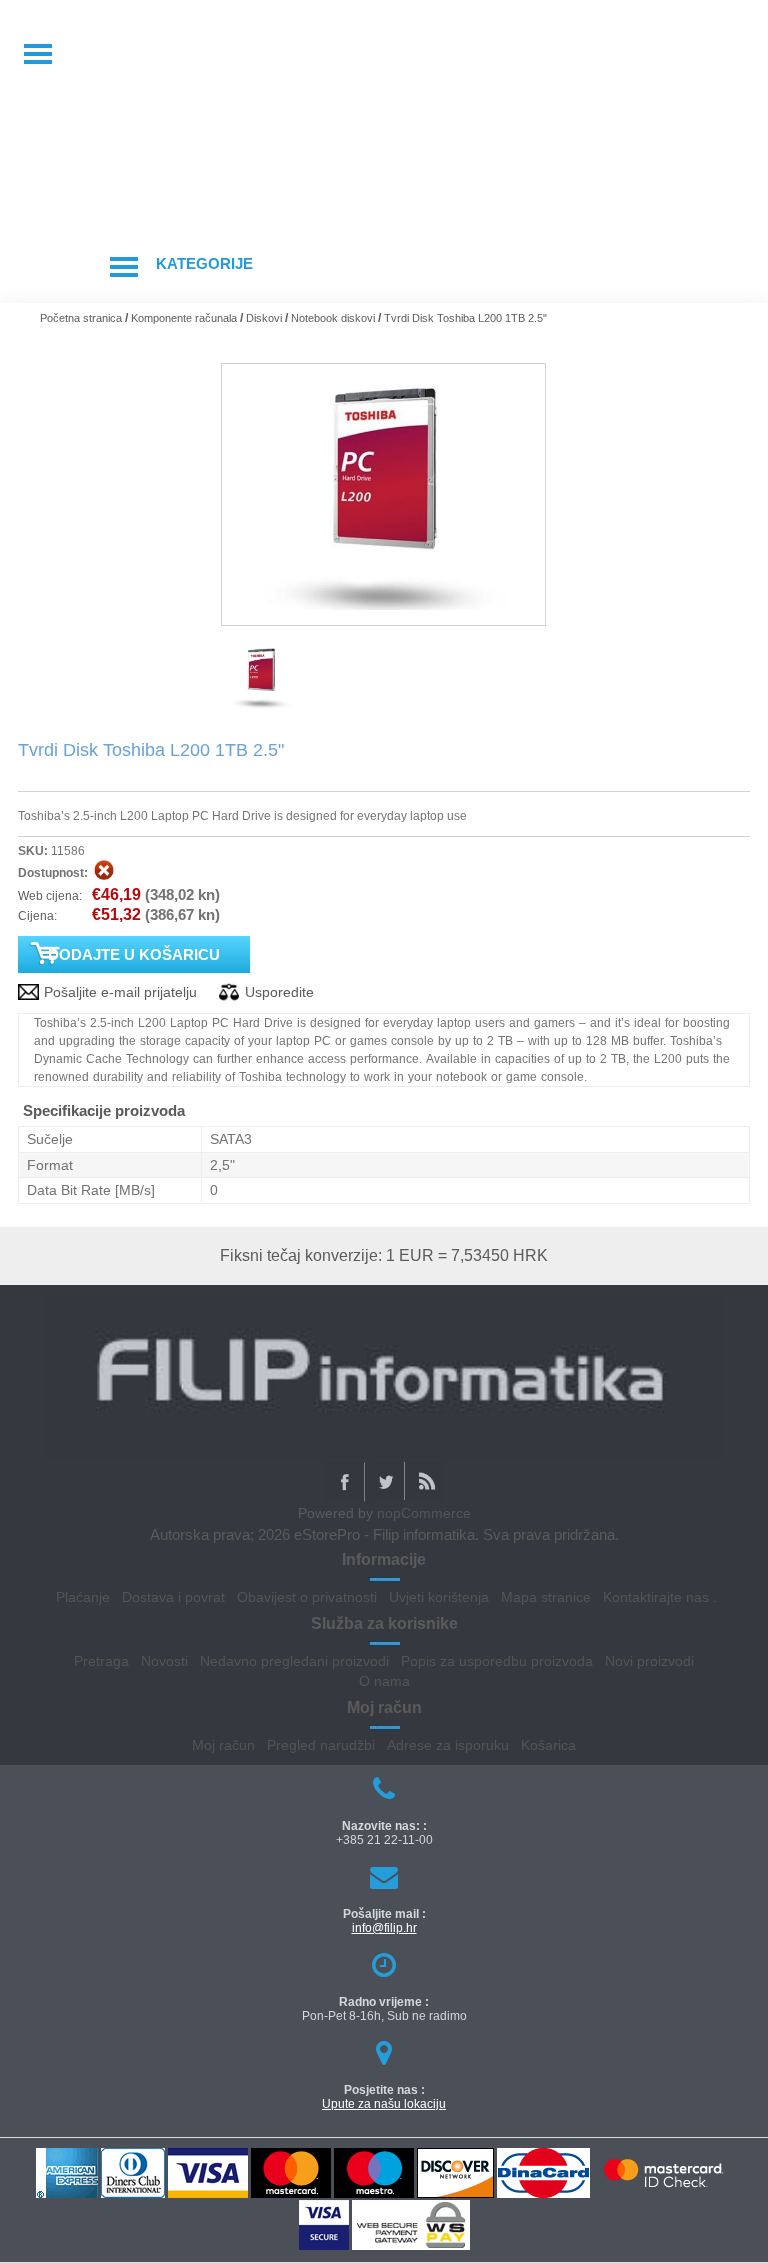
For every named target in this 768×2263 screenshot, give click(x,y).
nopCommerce (424, 1513)
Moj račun (223, 1745)
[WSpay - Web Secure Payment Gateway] (411, 2246)
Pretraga (101, 1661)
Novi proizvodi (649, 1661)
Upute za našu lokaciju (384, 2104)
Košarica (548, 1745)
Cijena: (37, 916)
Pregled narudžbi (321, 1745)
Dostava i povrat (173, 1597)
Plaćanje (83, 1597)
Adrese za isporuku (448, 1745)
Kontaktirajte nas (656, 1597)
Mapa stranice (546, 1597)
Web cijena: (50, 896)
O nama (384, 1681)
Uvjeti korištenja (439, 1597)
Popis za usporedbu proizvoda (497, 1661)
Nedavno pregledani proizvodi (294, 1661)
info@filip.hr (384, 1928)
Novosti (164, 1661)
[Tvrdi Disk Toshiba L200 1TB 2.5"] (261, 711)
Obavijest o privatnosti (307, 1597)
